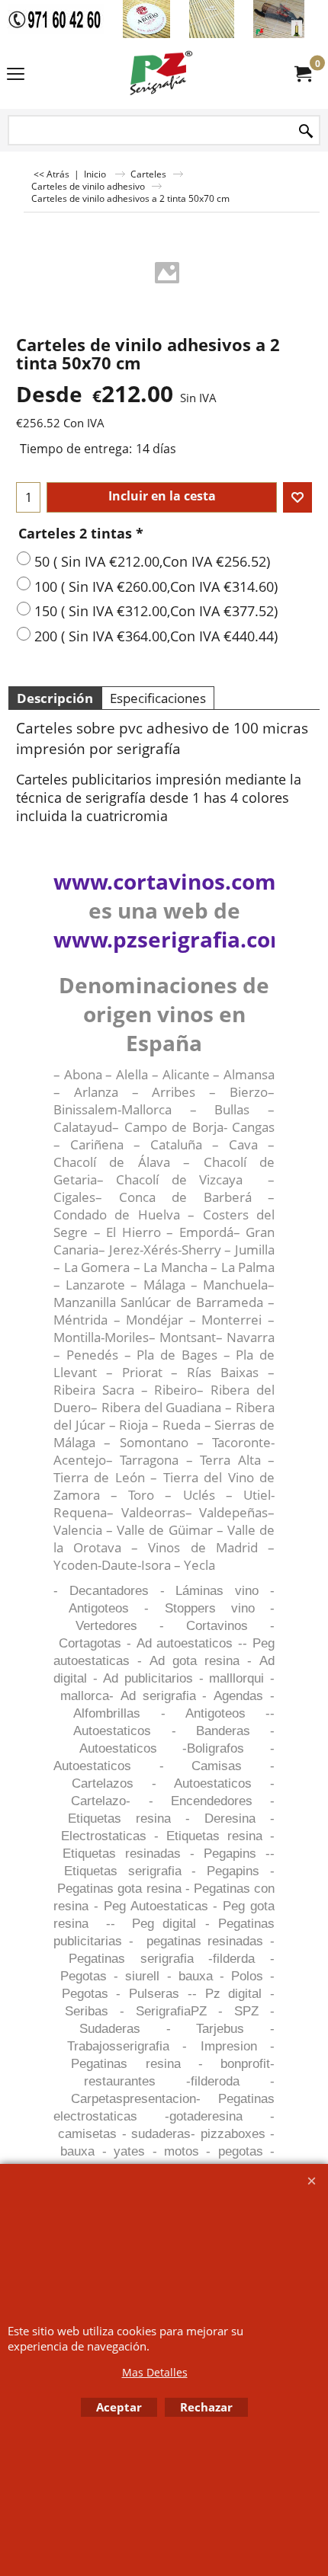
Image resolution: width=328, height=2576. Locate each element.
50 (152, 561)
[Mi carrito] (302, 74)
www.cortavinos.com (165, 881)
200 (156, 636)
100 (156, 586)
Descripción (55, 698)
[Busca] (306, 131)
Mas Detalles (155, 2372)
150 (156, 611)
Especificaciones (158, 698)
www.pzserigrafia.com (172, 939)
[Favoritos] (297, 497)
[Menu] (16, 75)
